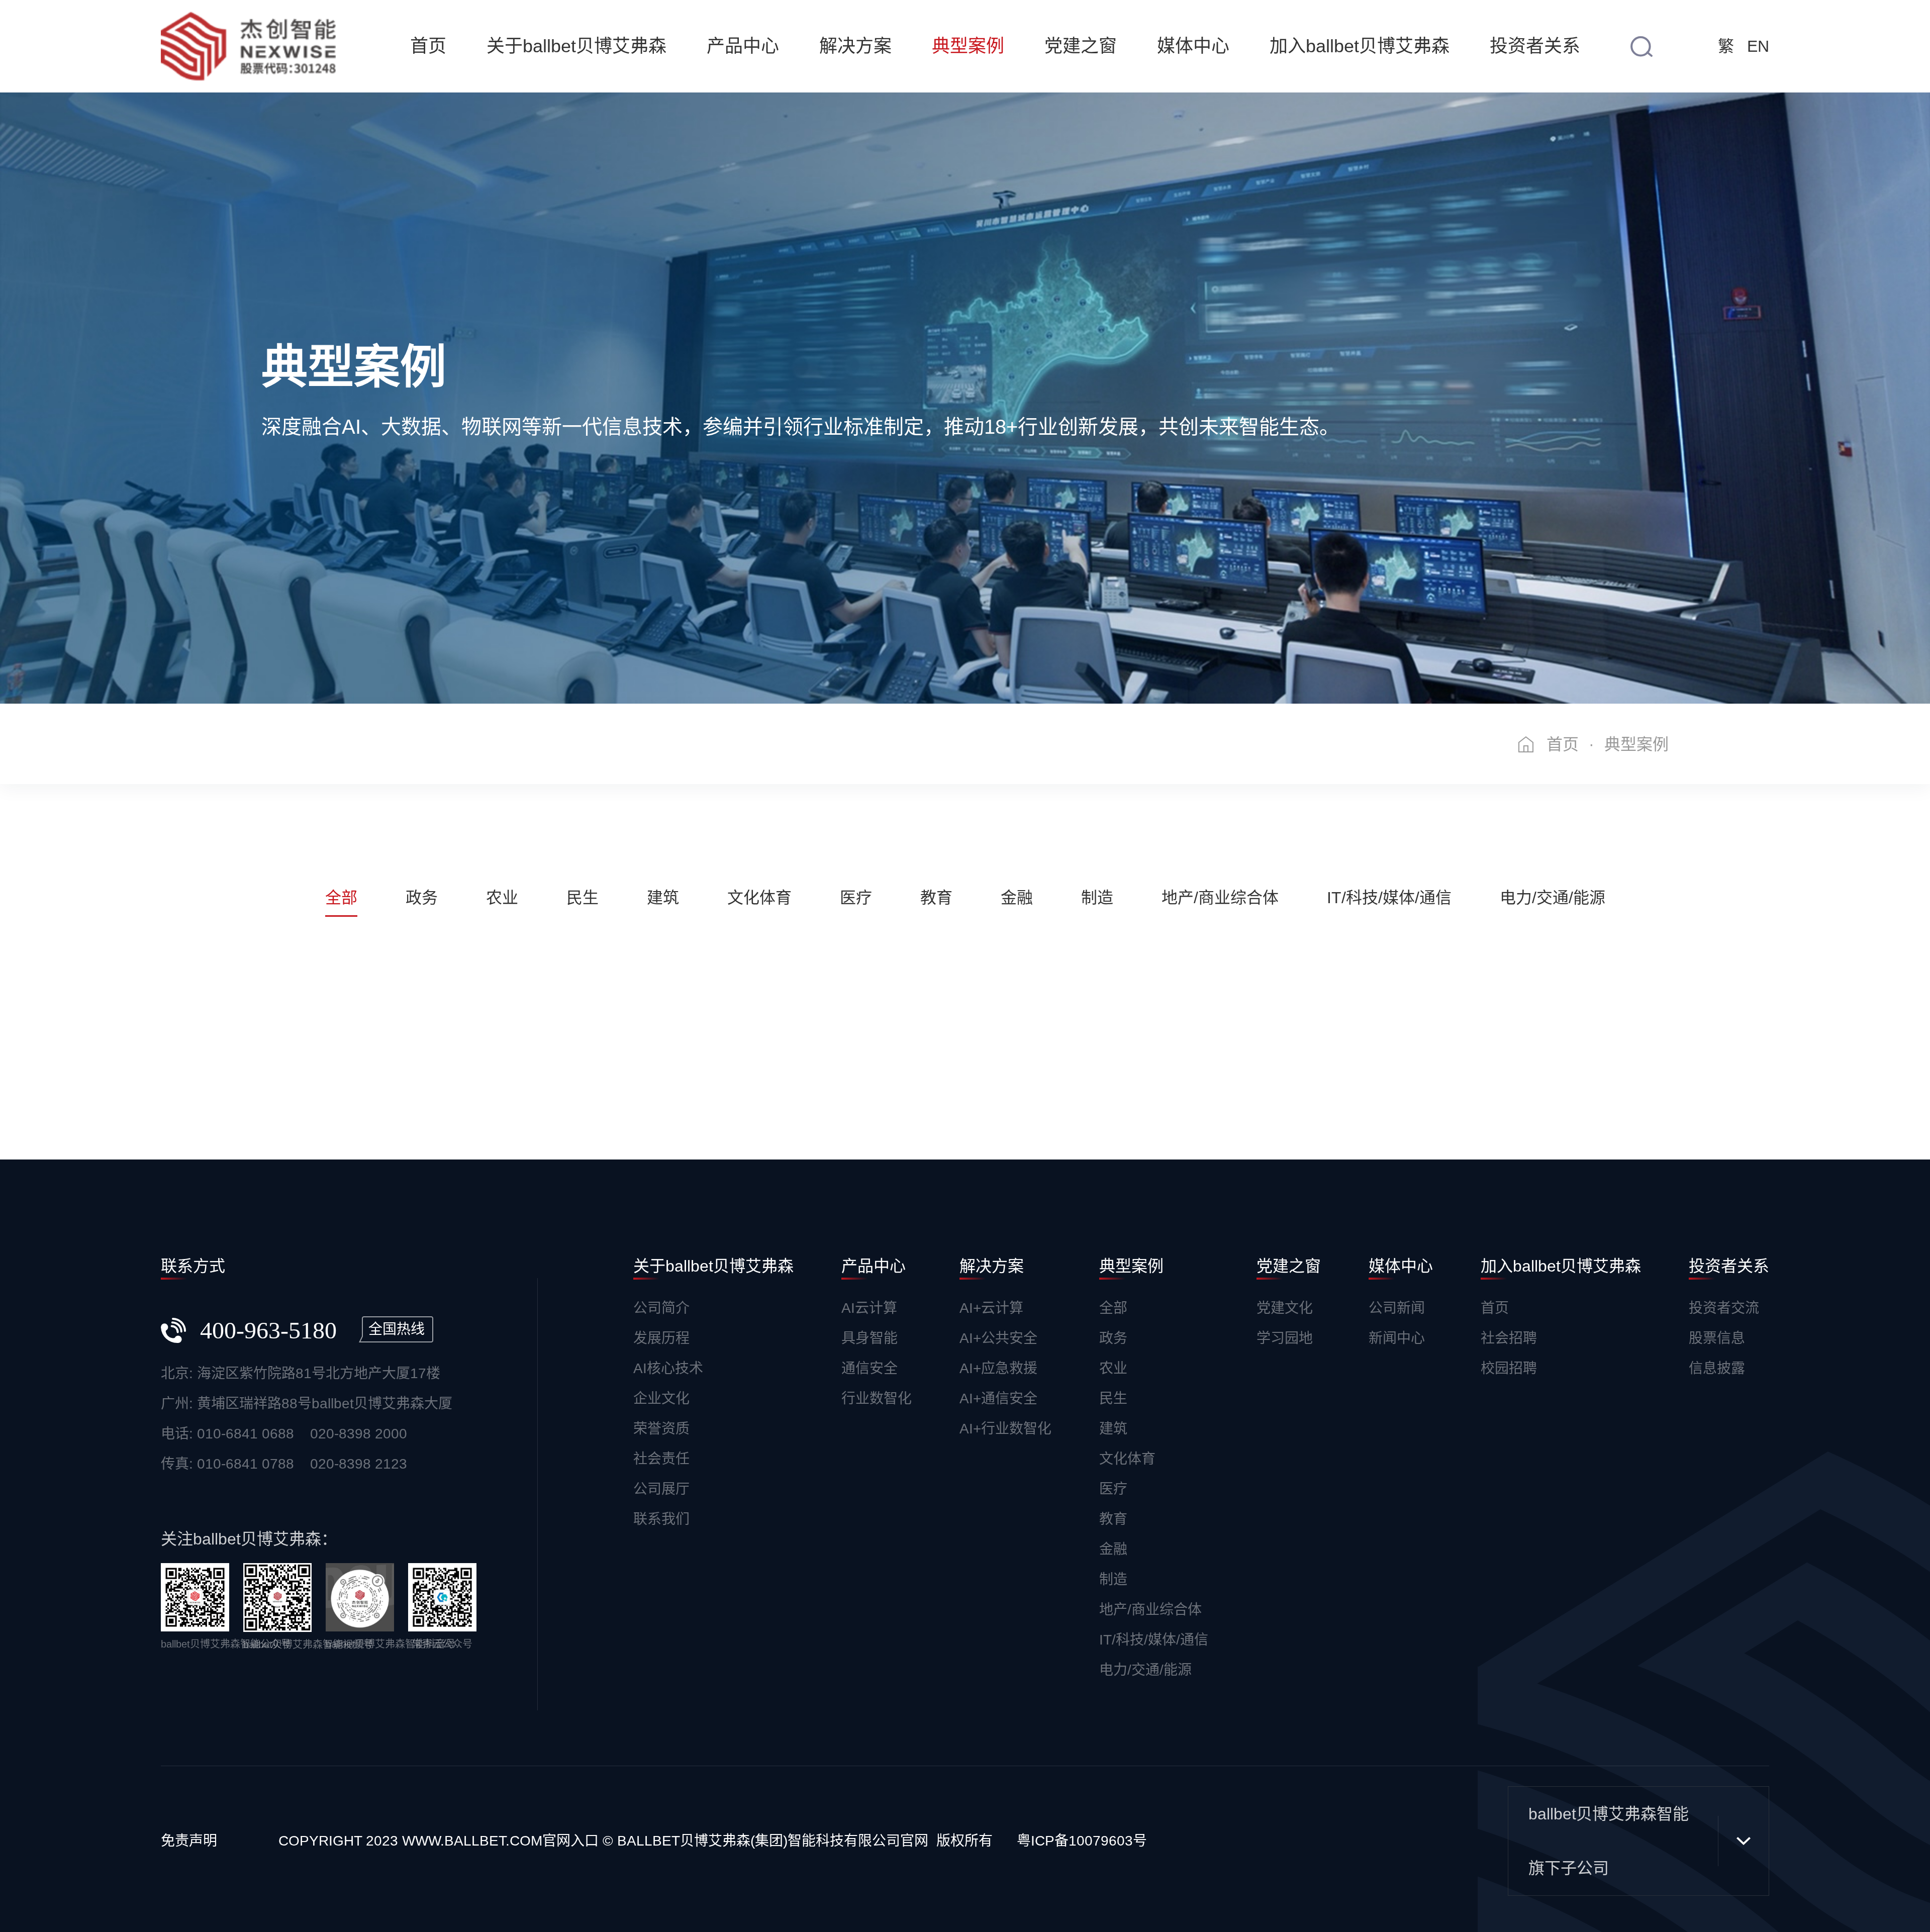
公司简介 (661, 1308)
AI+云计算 (991, 1308)
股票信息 (1717, 1338)
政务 (1113, 1338)
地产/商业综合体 (1150, 1610)
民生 (1113, 1398)
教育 (1113, 1519)
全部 (1113, 1308)
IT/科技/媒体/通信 (1154, 1640)
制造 (1113, 1579)
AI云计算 (869, 1308)
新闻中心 (1397, 1338)
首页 (428, 46)
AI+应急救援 (998, 1368)
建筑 (1113, 1429)
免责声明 (189, 1841)
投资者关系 (1535, 46)
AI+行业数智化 (1005, 1429)
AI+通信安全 (998, 1398)
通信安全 (870, 1368)
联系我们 (661, 1519)
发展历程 (661, 1338)
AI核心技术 (668, 1368)
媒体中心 (1193, 46)
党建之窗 (1081, 46)
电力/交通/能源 (1145, 1670)
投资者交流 (1724, 1308)
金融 (1113, 1549)
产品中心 (743, 46)
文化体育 (1127, 1459)
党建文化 (1285, 1308)
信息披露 (1717, 1368)
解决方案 (855, 46)
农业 (1113, 1368)
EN (1758, 46)
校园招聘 (1509, 1368)
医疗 (1113, 1489)
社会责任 (661, 1459)
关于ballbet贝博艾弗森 (576, 46)
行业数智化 (877, 1398)
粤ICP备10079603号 (1082, 1841)
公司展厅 (661, 1489)
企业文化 (661, 1398)
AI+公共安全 (998, 1338)
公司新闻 (1397, 1308)
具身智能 (870, 1338)
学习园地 (1285, 1338)
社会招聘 (1509, 1338)
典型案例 (968, 46)
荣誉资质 (661, 1429)
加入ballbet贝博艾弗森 (1360, 46)
